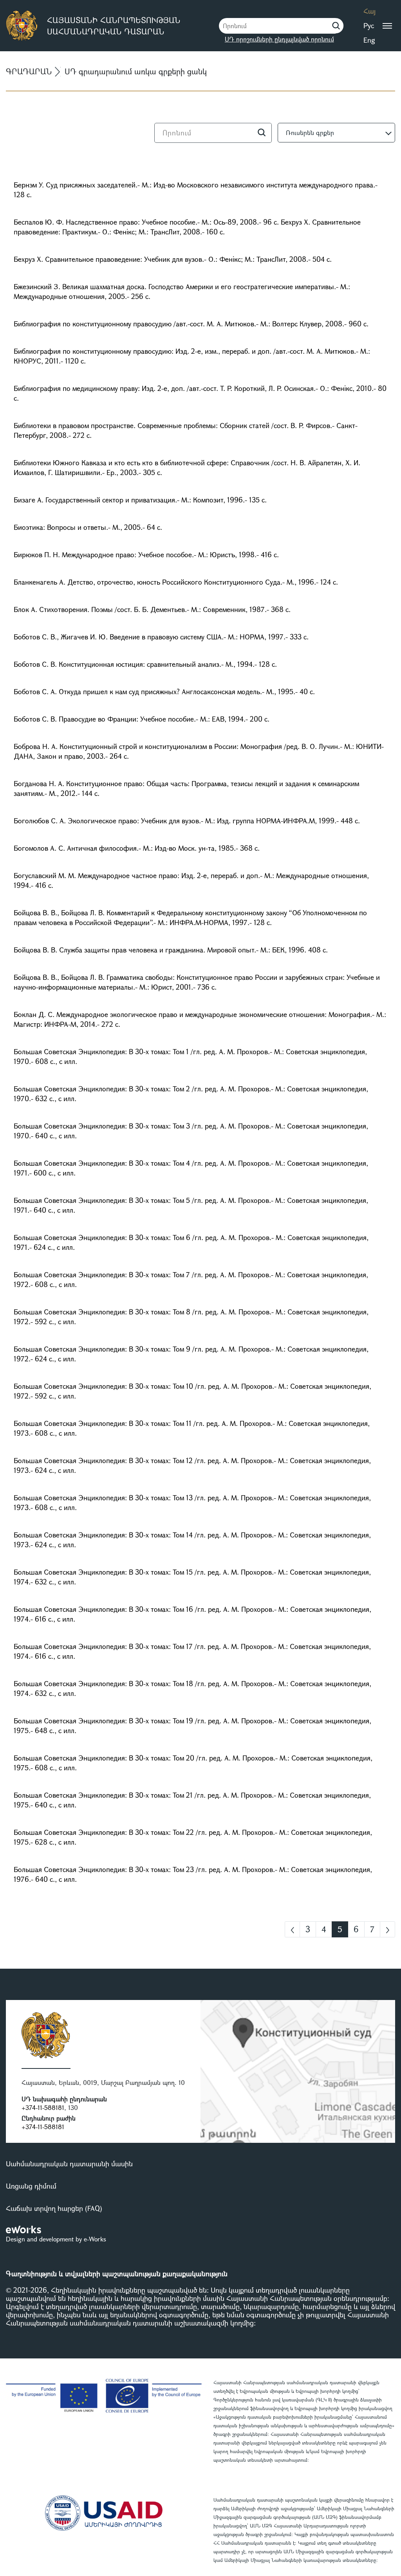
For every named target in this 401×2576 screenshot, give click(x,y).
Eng (369, 40)
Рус (369, 25)
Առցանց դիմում (31, 2186)
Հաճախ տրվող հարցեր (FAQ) (54, 2208)
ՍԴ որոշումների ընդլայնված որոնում (279, 39)
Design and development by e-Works (56, 2239)
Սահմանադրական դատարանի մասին (69, 2164)
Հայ (369, 11)
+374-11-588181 (43, 2107)
